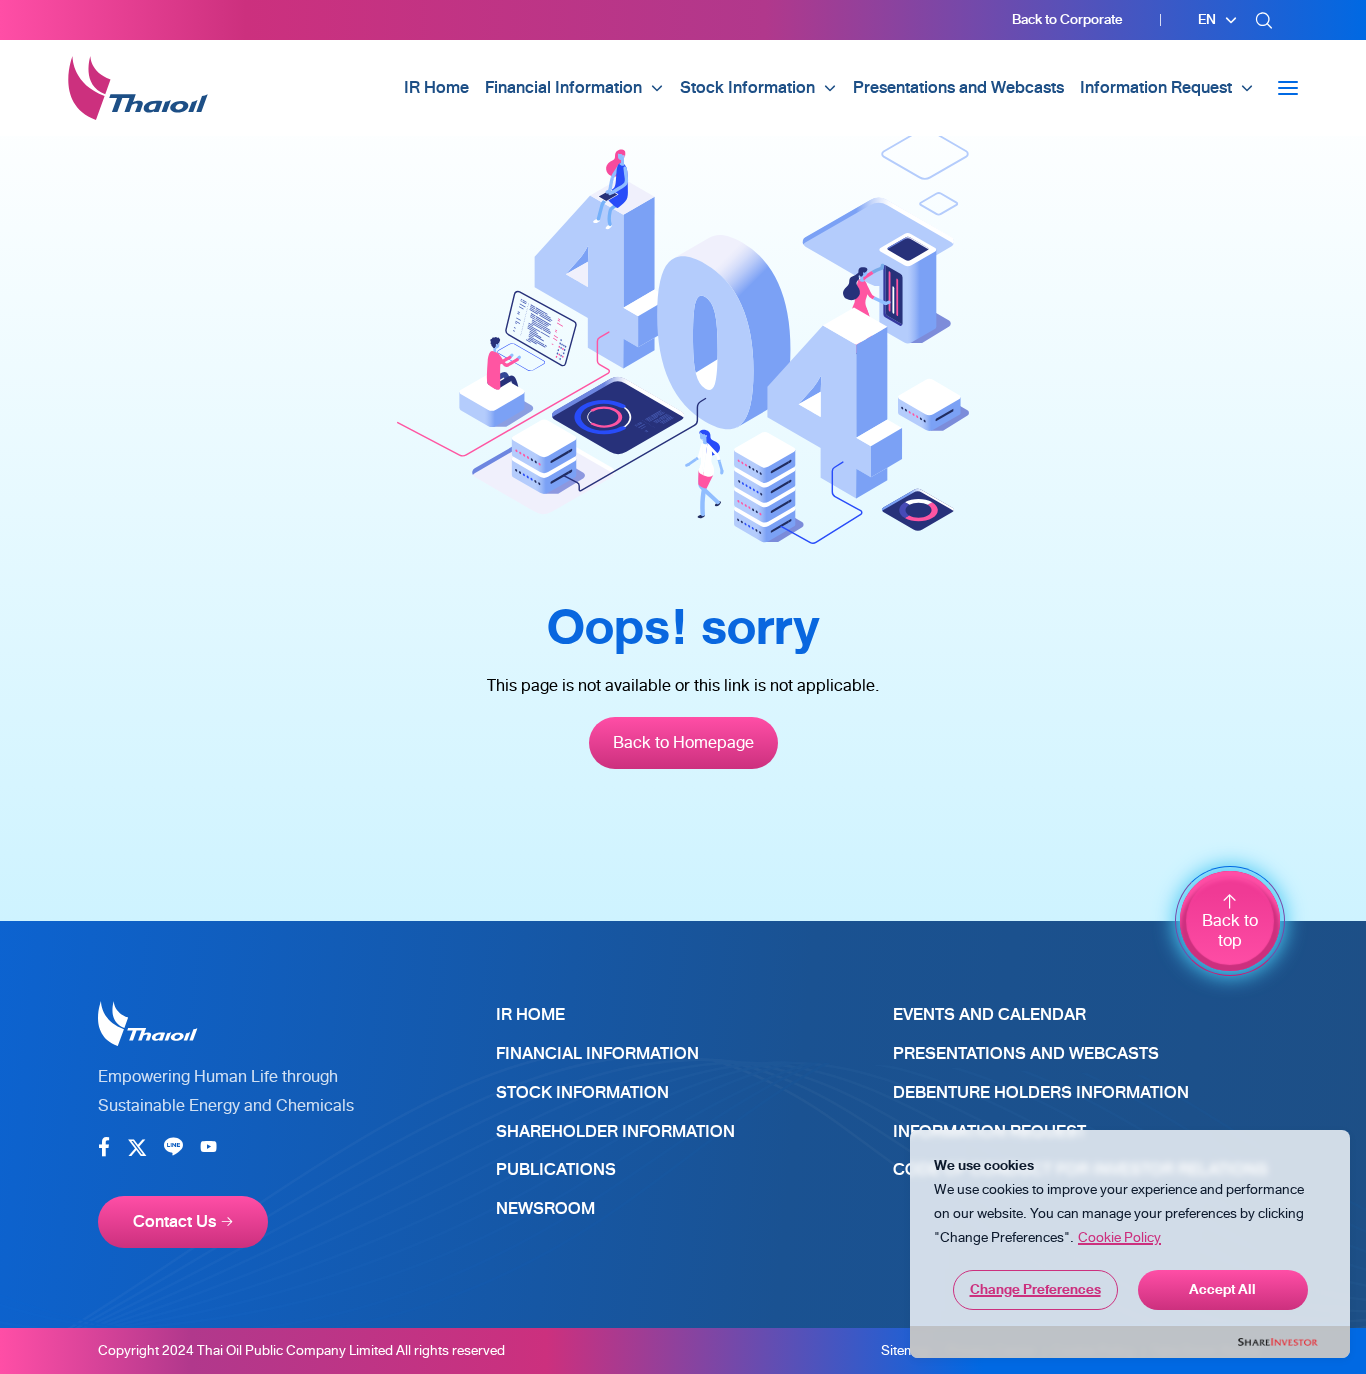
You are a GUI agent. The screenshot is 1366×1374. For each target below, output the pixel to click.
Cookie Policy (1119, 1237)
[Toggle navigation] (1288, 88)
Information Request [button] (1156, 87)
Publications (556, 1169)
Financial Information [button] (563, 87)
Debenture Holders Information (1041, 1092)
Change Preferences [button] (1035, 1289)
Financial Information (597, 1053)
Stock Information (582, 1092)
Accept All (1222, 1289)
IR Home (436, 87)
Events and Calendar (989, 1014)
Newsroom (545, 1208)
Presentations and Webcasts (958, 87)
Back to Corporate (1067, 19)
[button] (1218, 20)
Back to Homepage (683, 742)
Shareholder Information (615, 1131)
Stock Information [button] (747, 87)
